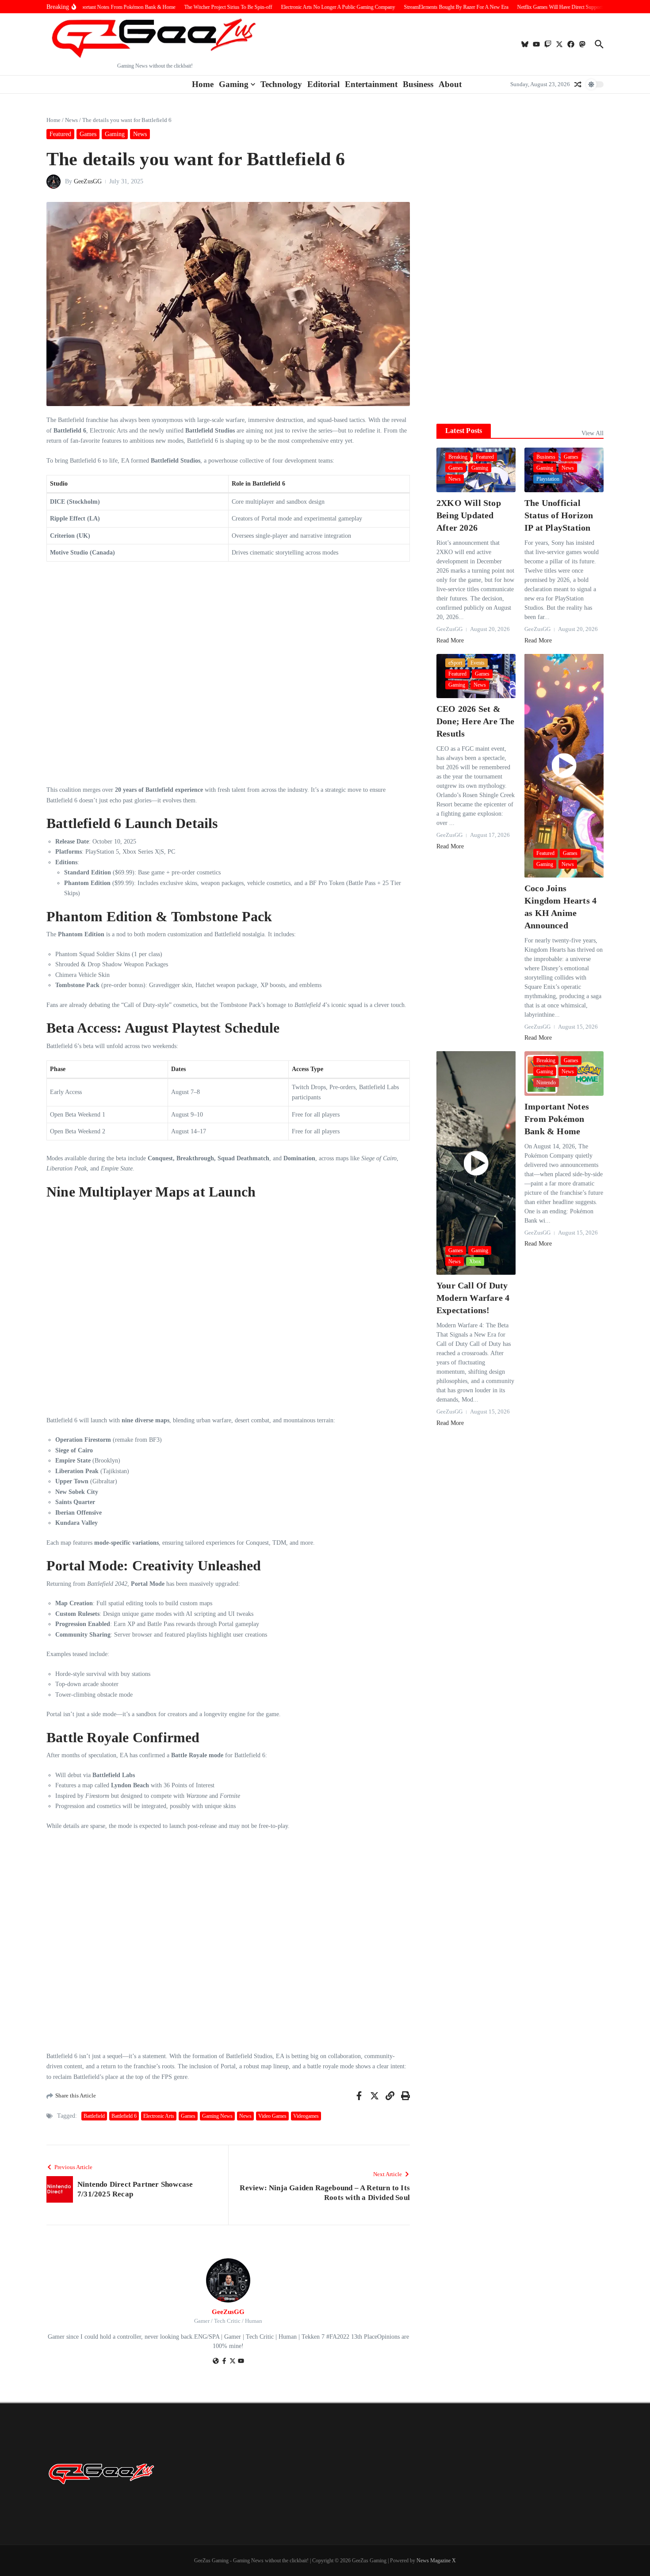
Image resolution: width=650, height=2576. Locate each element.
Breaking (458, 457)
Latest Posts (464, 431)
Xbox (475, 1261)
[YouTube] (241, 2362)
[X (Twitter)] (233, 2362)
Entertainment (371, 84)
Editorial (323, 84)
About (450, 84)
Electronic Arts (159, 2116)
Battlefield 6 (124, 2116)
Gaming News (217, 2116)
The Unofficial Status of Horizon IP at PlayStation (559, 515)
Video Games (272, 2116)
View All (593, 433)
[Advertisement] (520, 349)
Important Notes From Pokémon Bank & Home (557, 1119)
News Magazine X (436, 2561)
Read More (450, 640)
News (71, 120)
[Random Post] (578, 84)
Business (418, 84)
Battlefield (94, 2116)
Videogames (306, 2116)
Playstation (548, 479)
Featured (60, 134)
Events (478, 663)
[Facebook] (224, 2362)
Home (203, 84)
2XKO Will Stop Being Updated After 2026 (469, 515)
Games (88, 134)
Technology (281, 84)
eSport (455, 663)
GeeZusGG (88, 181)
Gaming (234, 84)
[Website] (216, 2362)
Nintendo (546, 1083)
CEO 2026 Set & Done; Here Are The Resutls (476, 721)
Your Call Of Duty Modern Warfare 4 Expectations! (473, 1298)
